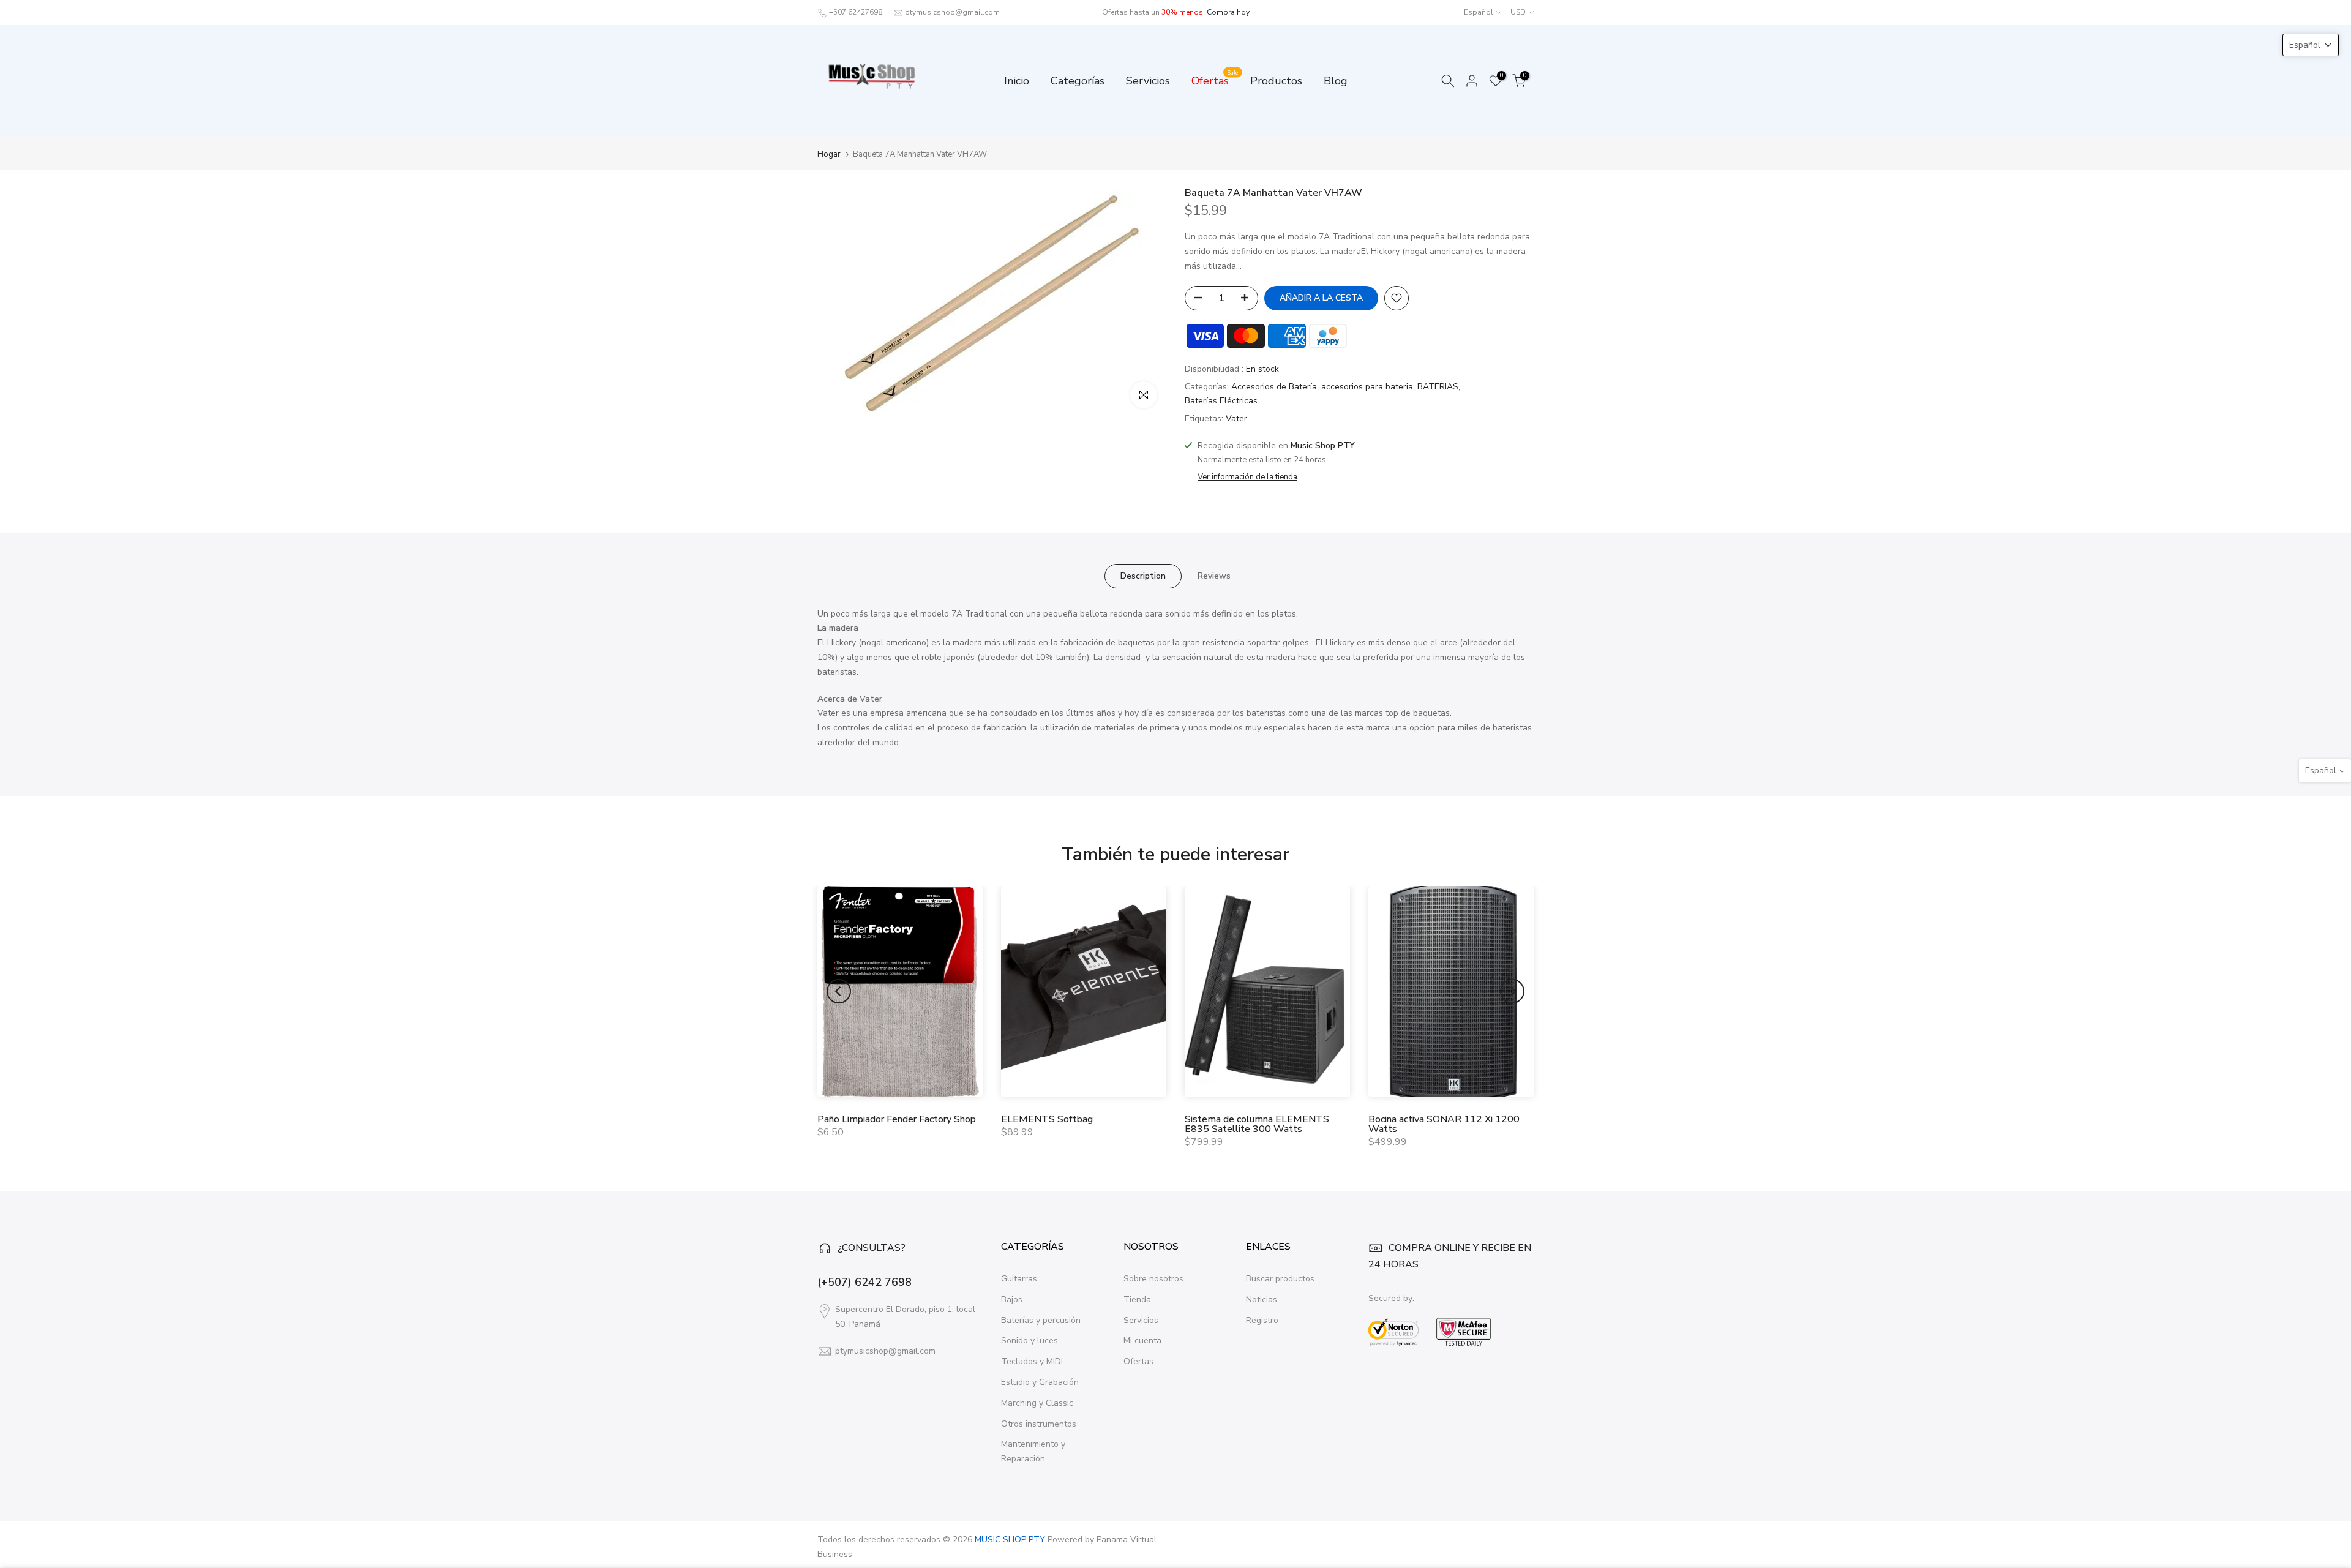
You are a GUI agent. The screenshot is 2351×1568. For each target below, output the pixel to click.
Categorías (1078, 81)
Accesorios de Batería (1274, 387)
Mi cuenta (1142, 1341)
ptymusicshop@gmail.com (952, 12)
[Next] (1512, 991)
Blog (1336, 81)
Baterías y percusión (1041, 1320)
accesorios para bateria (1367, 387)
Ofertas (1215, 80)
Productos (1276, 81)
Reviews (1214, 575)
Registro (1262, 1320)
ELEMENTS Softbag (1047, 1119)
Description (1143, 575)
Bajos (1012, 1300)
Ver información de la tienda (1247, 477)
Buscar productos (1280, 1279)
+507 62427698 (856, 12)
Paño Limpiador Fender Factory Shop (897, 1119)
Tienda (1137, 1300)
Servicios (1148, 81)
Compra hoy (1228, 12)
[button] (2311, 45)
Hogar (829, 155)
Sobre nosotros (1153, 1279)
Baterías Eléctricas (1221, 401)
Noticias (1262, 1300)
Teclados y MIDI (1032, 1361)
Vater (1236, 418)
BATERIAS (1438, 387)
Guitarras (1019, 1279)
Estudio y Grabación (1040, 1382)
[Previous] (839, 991)
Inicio (1017, 81)
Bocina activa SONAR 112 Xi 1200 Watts (1444, 1124)
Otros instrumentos (1039, 1424)
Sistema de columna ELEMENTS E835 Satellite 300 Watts (1257, 1124)
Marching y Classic (1037, 1403)
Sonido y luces (1029, 1341)
